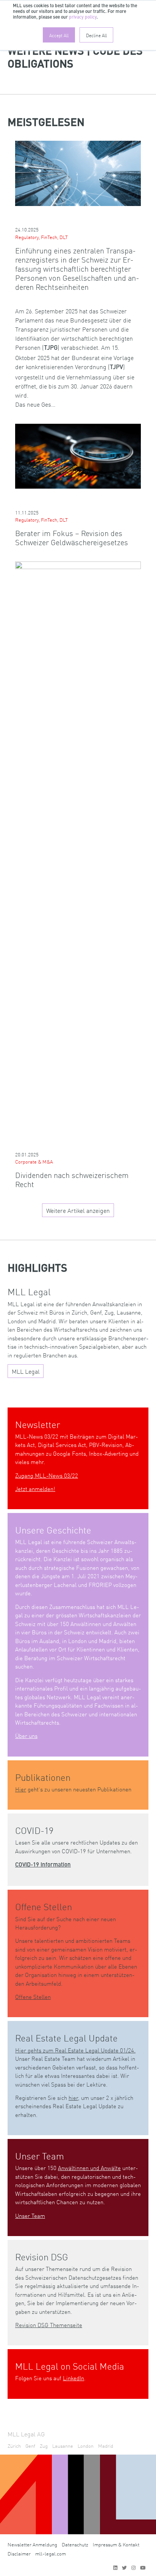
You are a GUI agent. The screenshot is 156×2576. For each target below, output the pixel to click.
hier (73, 2097)
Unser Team (30, 2215)
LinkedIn (73, 2378)
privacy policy (83, 17)
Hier (21, 1789)
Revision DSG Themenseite (49, 2325)
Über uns (26, 1735)
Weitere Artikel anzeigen (78, 1210)
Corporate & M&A (34, 1161)
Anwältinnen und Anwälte (89, 2168)
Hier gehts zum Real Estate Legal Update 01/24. (75, 2050)
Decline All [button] (96, 35)
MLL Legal (26, 1371)
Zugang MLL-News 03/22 (47, 1475)
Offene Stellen (33, 1996)
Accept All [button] (59, 35)
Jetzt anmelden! (35, 1489)
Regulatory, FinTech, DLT (41, 237)
